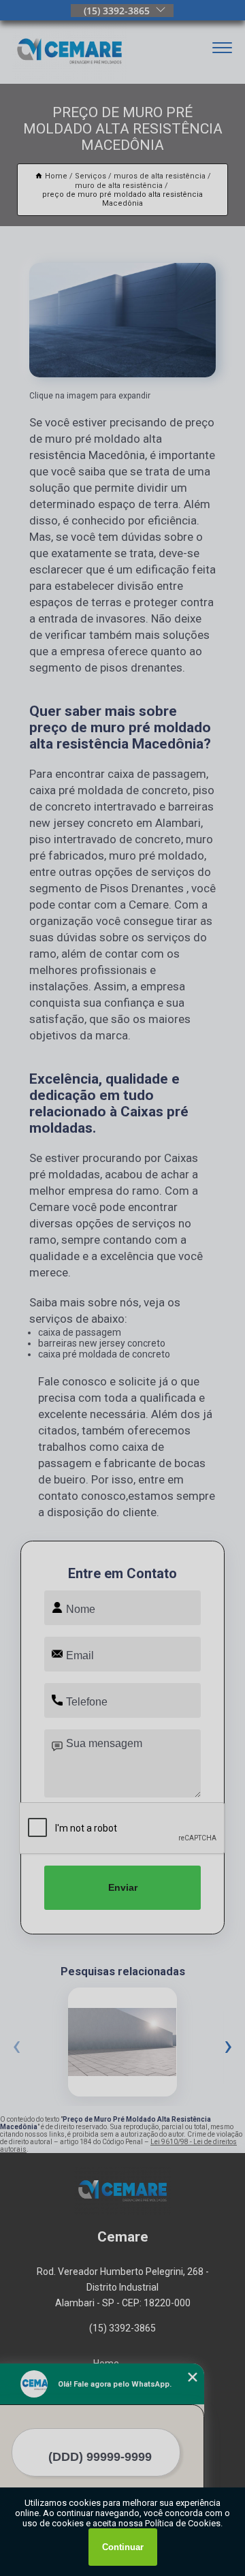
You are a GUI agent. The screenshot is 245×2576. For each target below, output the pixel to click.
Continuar (123, 2547)
